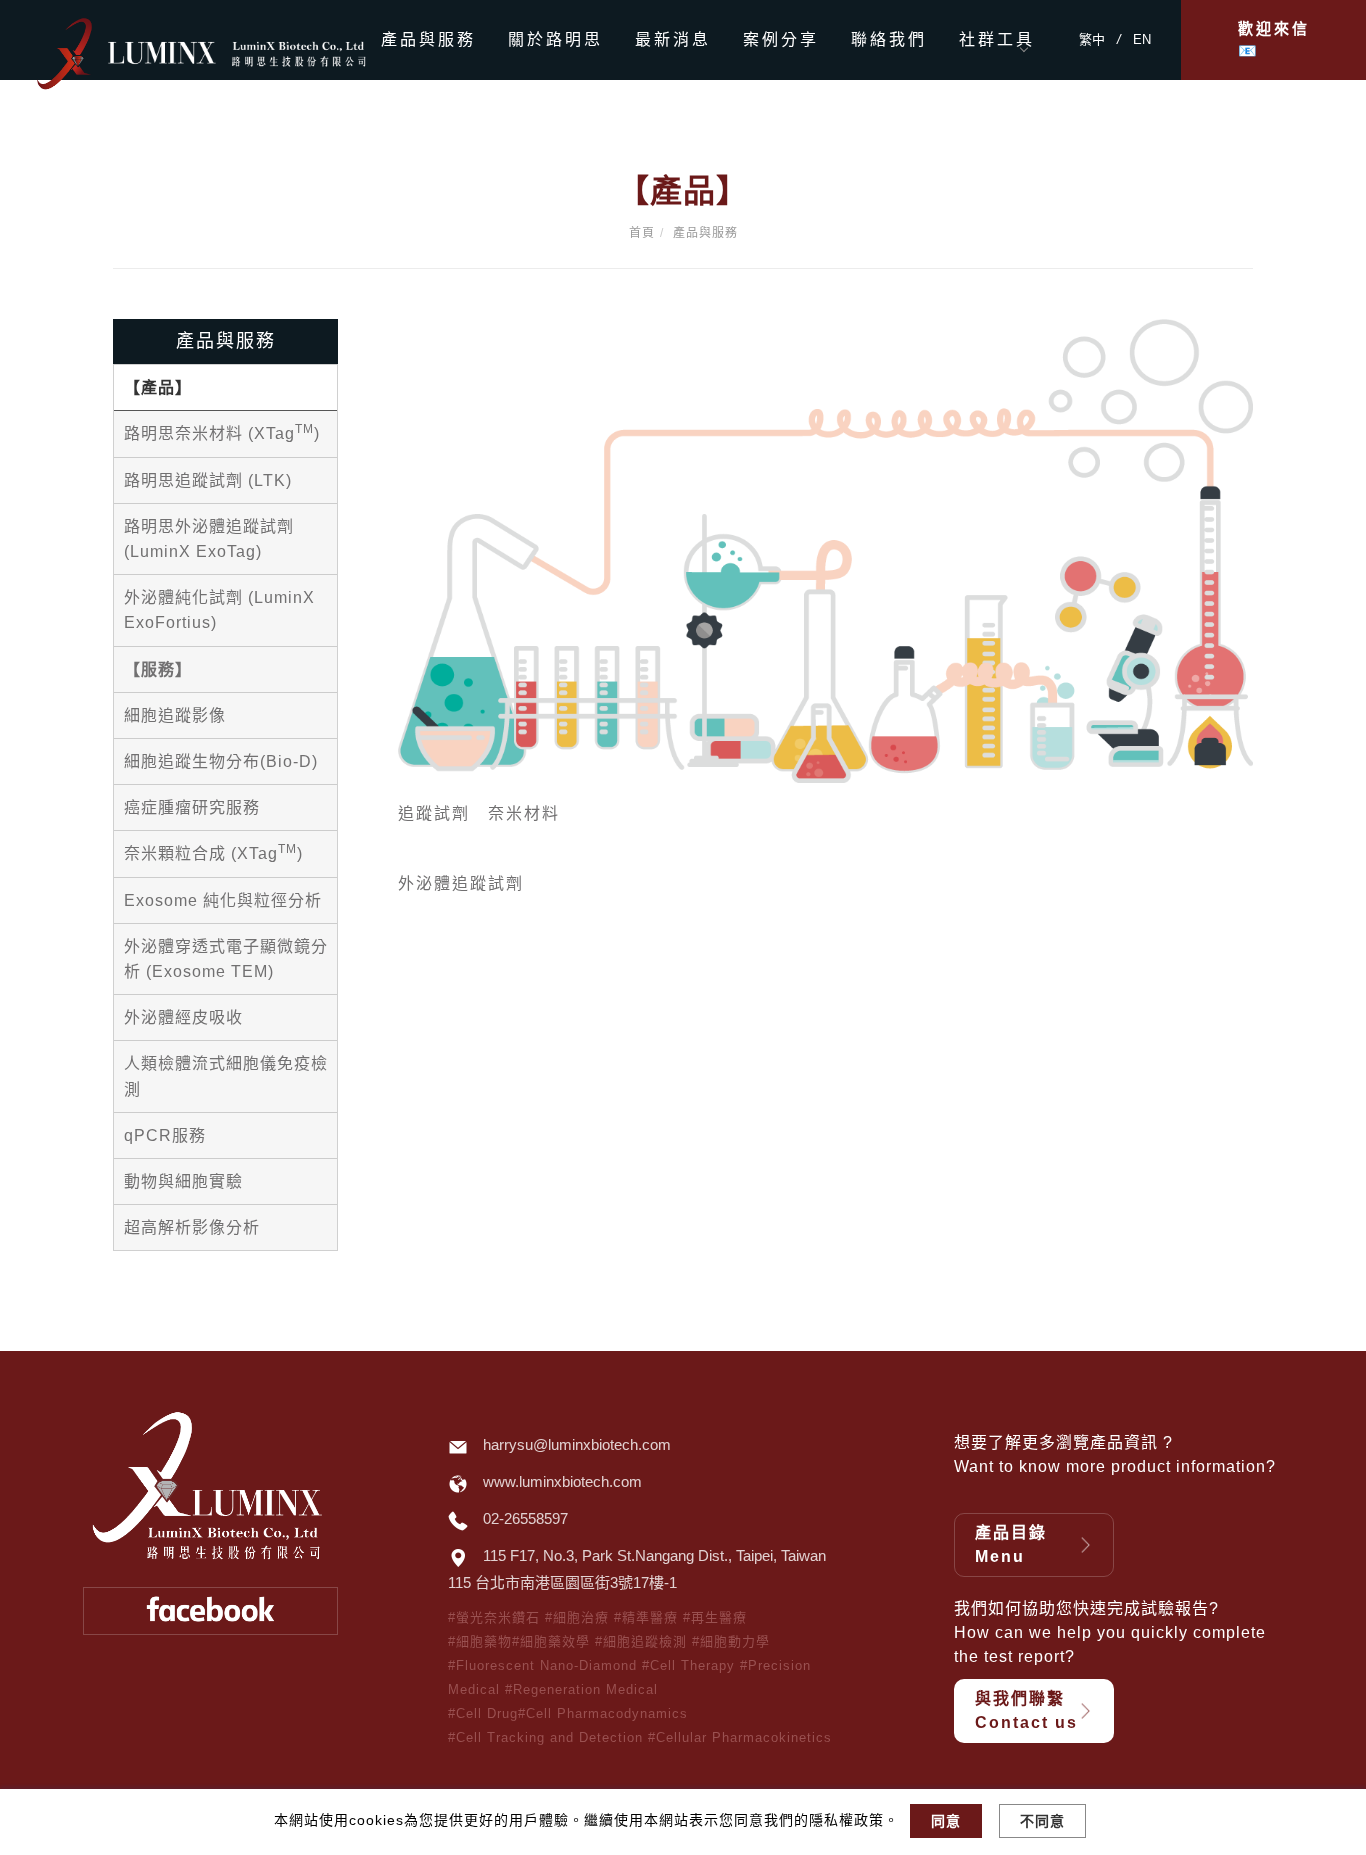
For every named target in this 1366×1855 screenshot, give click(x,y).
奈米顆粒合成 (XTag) (213, 852)
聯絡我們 (889, 39)
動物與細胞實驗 (183, 1181)
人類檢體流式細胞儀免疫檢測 (226, 1076)
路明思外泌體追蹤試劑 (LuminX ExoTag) (209, 539)
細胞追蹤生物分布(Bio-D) (221, 761)
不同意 (1042, 1821)
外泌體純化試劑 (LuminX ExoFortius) (219, 610)
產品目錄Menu (1011, 1544)
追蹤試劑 (434, 813)
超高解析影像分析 (192, 1227)
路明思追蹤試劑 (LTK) (208, 480)
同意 (946, 1821)
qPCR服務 (165, 1135)
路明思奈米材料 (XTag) (222, 432)
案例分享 (781, 39)
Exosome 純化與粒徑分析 (223, 900)
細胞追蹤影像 (175, 715)
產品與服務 (428, 39)
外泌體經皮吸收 (183, 1017)
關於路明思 (555, 39)
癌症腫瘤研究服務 (192, 807)
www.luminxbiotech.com (562, 1481)
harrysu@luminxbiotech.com (577, 1444)
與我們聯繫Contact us (1026, 1710)
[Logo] (237, 51)
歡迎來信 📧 (1274, 40)
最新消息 (673, 39)
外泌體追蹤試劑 (461, 883)
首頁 (642, 233)
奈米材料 (524, 813)
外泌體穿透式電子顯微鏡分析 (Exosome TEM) (226, 959)
